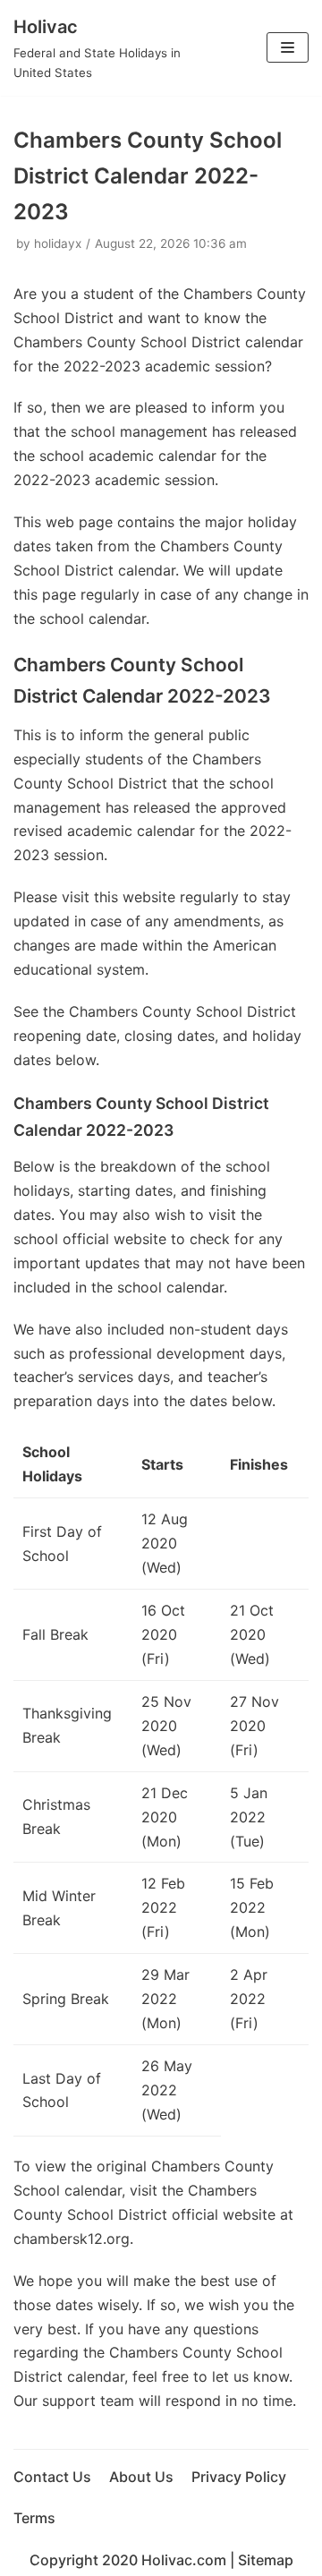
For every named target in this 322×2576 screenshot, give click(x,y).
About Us (141, 2477)
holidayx (58, 243)
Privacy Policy (239, 2477)
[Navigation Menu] (288, 47)
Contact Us (52, 2477)
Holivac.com (184, 2560)
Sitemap (266, 2560)
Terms (34, 2518)
